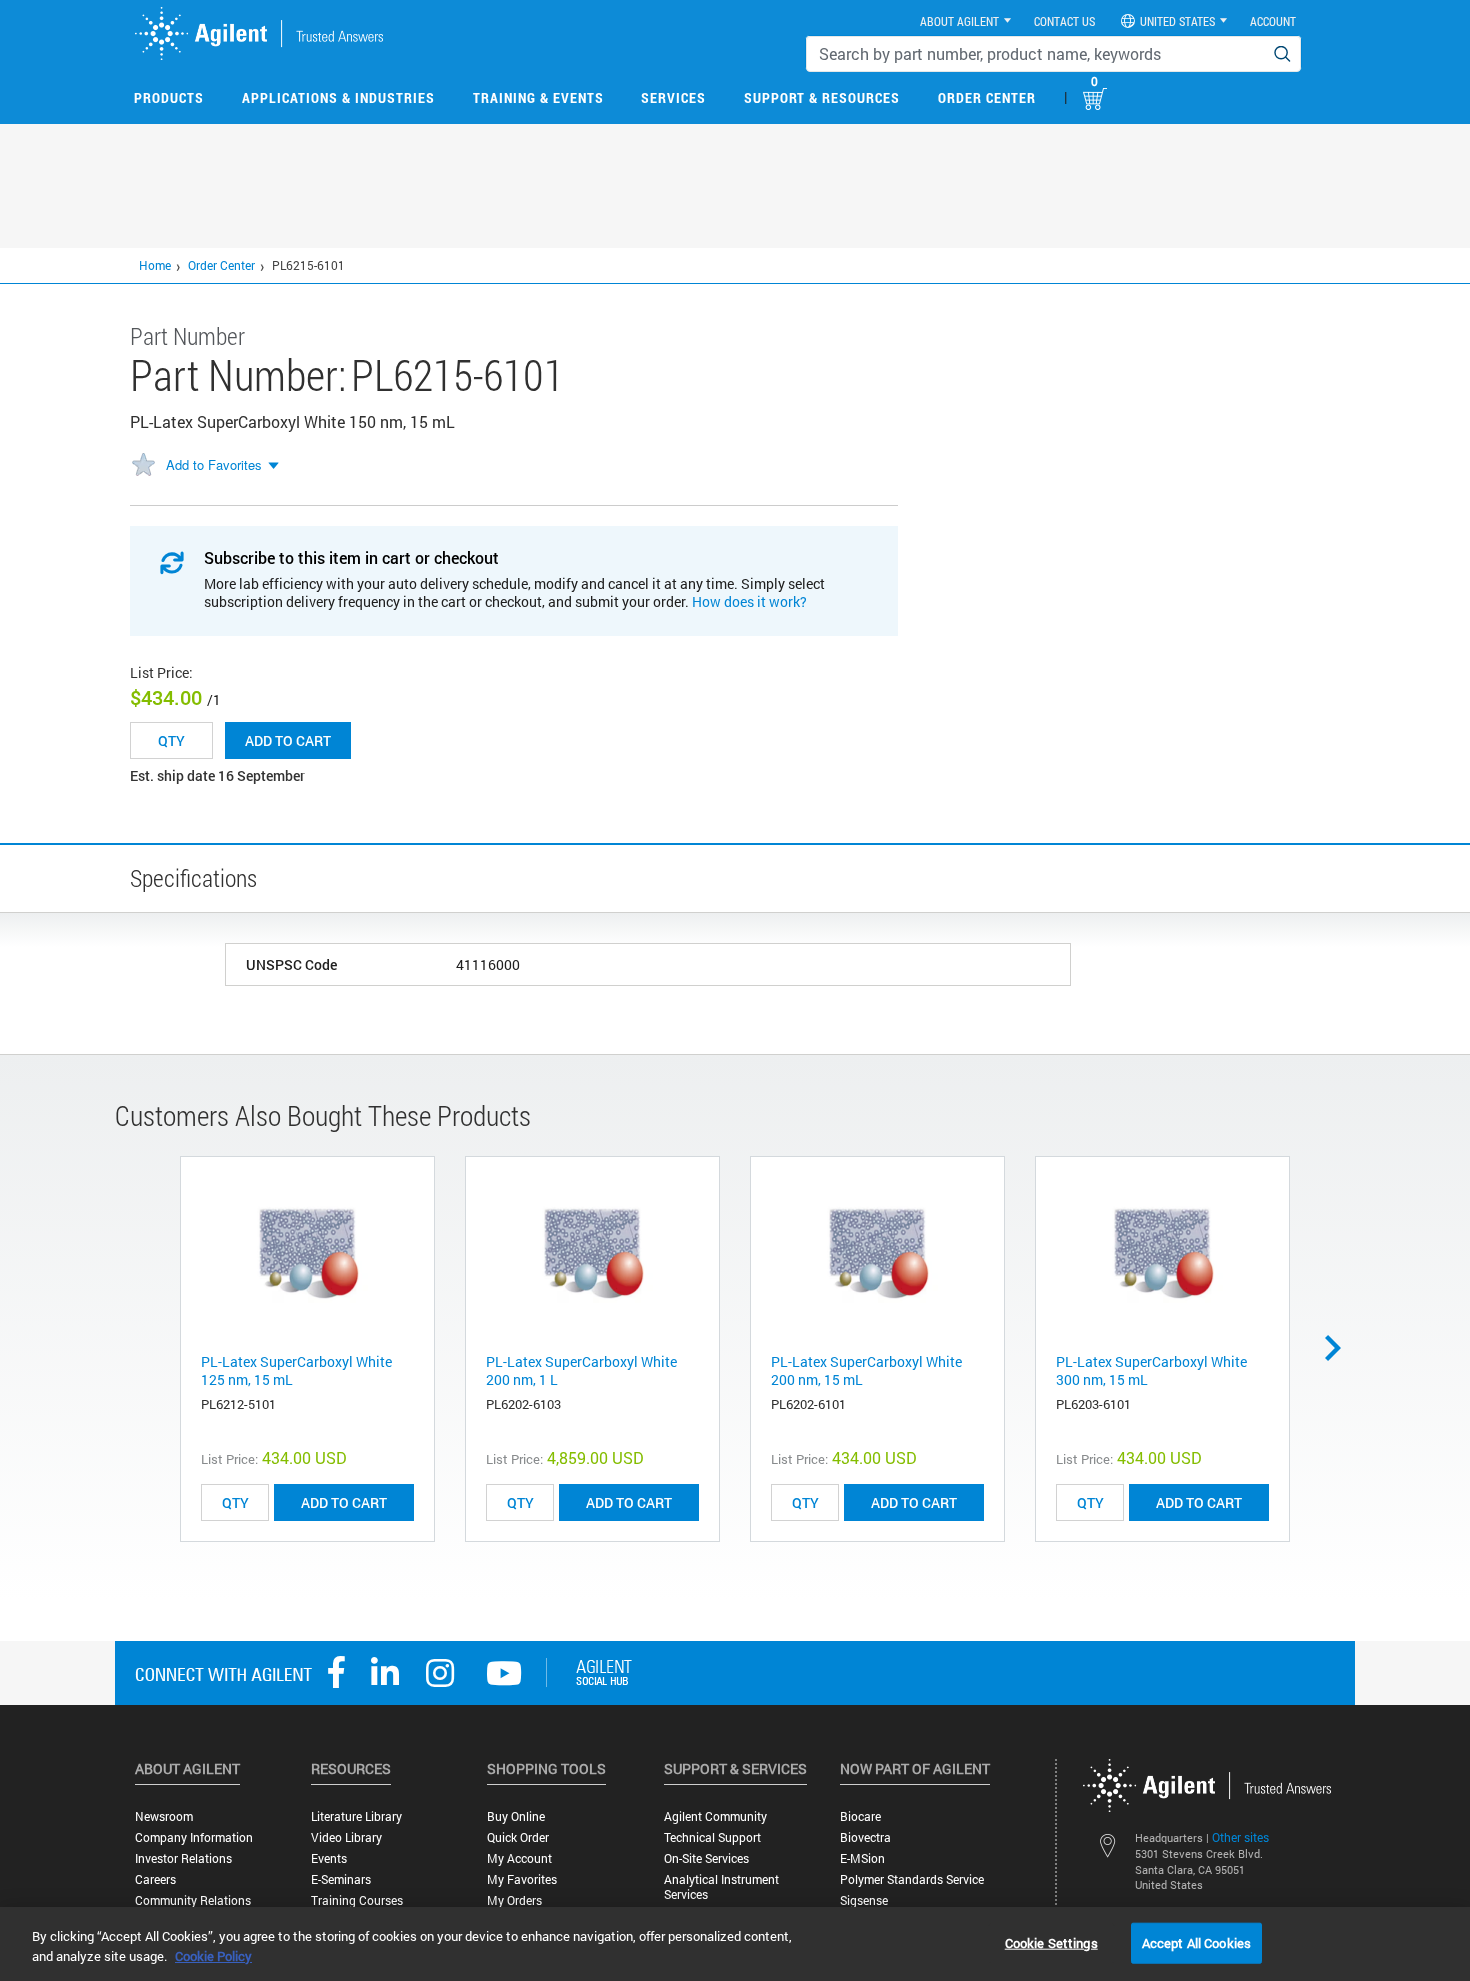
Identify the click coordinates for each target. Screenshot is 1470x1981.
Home (155, 265)
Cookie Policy (213, 1956)
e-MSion (862, 1858)
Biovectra (865, 1837)
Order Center (987, 97)
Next (1340, 1348)
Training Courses (357, 1900)
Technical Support (712, 1837)
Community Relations (193, 1900)
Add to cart (288, 740)
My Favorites (522, 1879)
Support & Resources (822, 97)
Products (169, 97)
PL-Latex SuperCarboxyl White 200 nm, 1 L (581, 1370)
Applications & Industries (338, 97)
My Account (519, 1858)
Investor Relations (183, 1858)
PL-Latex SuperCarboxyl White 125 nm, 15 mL (296, 1370)
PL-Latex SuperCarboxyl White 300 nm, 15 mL (1151, 1370)
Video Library (346, 1837)
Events (329, 1858)
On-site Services (706, 1858)
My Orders (514, 1900)
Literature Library (356, 1816)
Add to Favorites (214, 464)
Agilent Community (715, 1816)
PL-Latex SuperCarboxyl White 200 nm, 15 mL (866, 1370)
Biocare (860, 1816)
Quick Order (518, 1837)
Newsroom (164, 1816)
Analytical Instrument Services (721, 1887)
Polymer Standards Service (912, 1879)
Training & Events (538, 97)
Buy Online (516, 1816)
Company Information (194, 1837)
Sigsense (864, 1900)
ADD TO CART (344, 1502)
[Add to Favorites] (143, 466)
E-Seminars (341, 1879)
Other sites (1240, 1837)
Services (673, 97)
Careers (155, 1879)
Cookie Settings (1051, 1942)
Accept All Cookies (1196, 1942)
